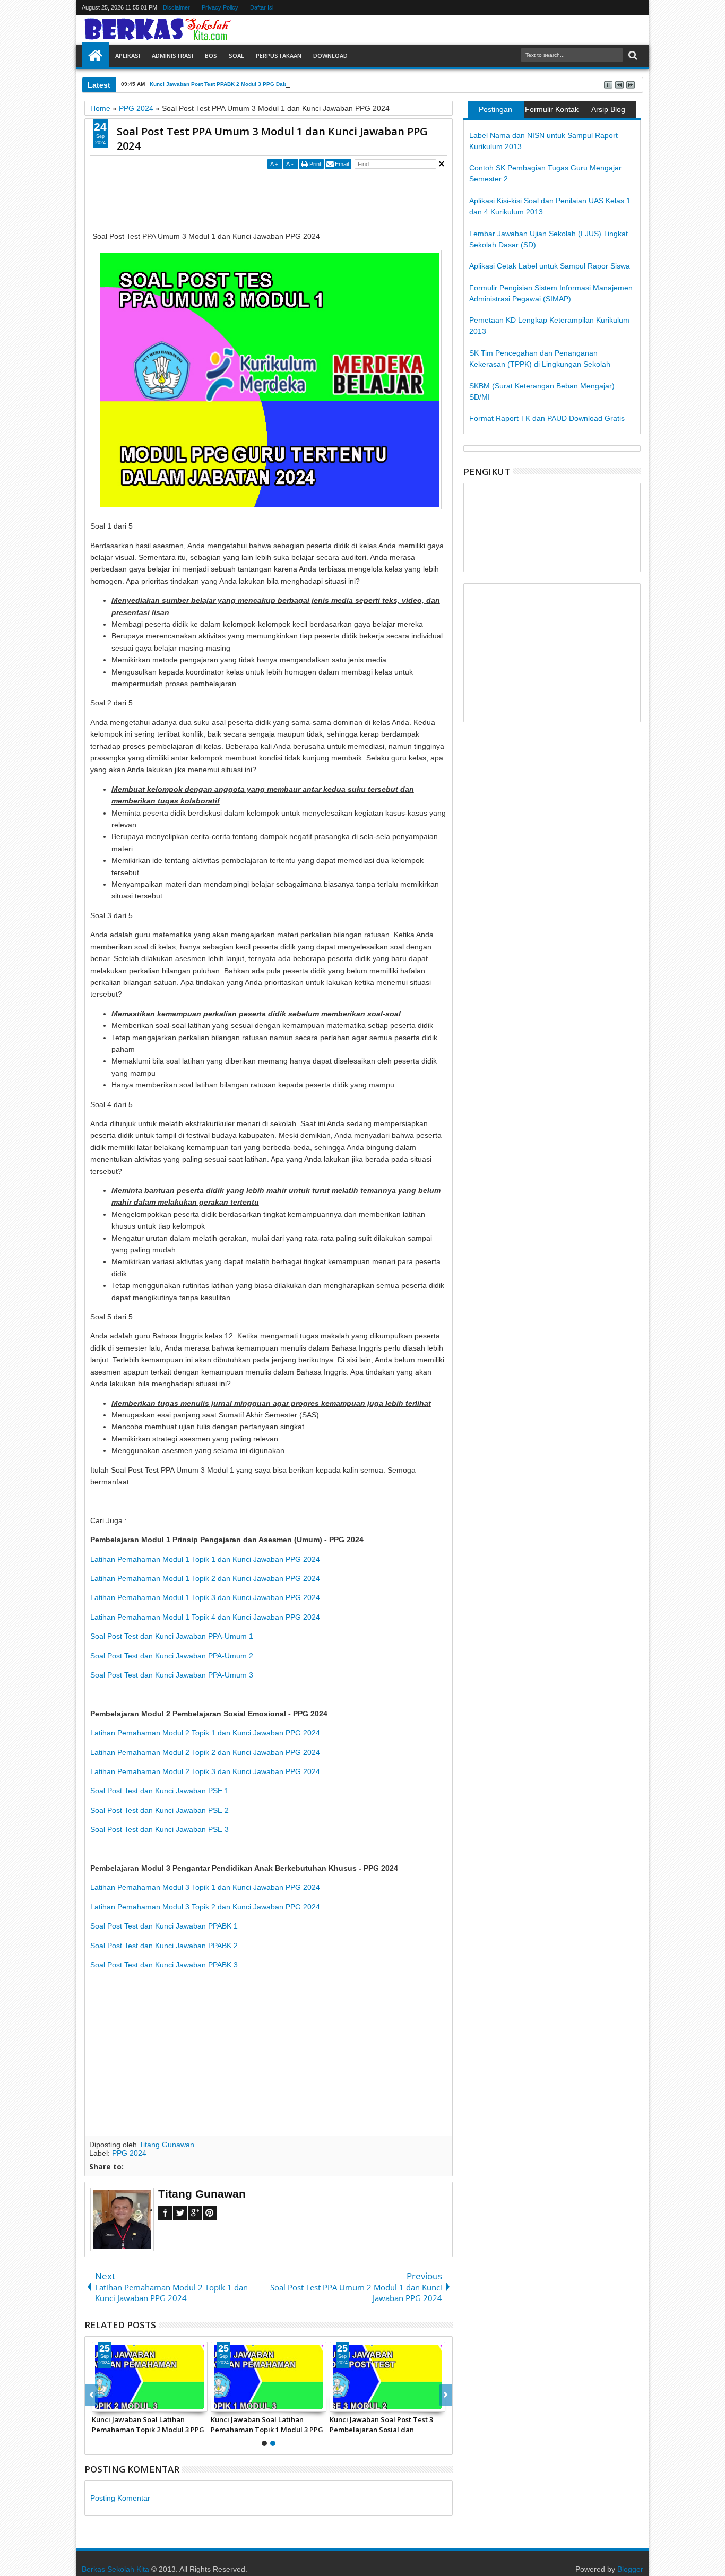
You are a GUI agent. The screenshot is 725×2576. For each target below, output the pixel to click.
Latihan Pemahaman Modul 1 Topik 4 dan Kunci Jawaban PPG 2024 (205, 1617)
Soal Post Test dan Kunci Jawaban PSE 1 (159, 1791)
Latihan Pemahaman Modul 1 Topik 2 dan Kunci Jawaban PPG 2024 (205, 1578)
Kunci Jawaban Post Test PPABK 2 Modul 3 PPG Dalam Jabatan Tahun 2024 (248, 84)
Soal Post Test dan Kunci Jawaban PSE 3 (159, 1829)
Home (96, 56)
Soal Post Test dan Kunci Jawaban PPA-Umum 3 (172, 1675)
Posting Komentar (120, 2498)
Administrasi (172, 55)
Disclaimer (176, 7)
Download (330, 55)
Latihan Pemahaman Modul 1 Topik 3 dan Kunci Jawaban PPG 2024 (205, 1597)
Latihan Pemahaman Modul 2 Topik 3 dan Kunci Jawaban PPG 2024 (205, 1771)
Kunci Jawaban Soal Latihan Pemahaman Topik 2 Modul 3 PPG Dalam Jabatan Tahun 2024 (148, 2424)
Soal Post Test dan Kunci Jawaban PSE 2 (159, 1810)
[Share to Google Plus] (124, 2404)
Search (632, 55)
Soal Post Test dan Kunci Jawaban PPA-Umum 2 (172, 1656)
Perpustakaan (279, 55)
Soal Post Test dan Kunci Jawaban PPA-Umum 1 (172, 1636)
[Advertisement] (283, 196)
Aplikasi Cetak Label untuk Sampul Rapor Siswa (550, 266)
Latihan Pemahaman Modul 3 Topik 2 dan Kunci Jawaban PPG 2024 (205, 1907)
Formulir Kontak (552, 109)
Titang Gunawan (167, 2145)
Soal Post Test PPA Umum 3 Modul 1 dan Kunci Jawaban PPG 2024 (272, 139)
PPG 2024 (129, 2153)
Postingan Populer (495, 111)
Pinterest (210, 2213)
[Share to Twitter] (112, 2404)
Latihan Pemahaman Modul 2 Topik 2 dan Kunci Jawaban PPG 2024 (205, 1752)
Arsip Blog (608, 109)
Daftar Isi (262, 7)
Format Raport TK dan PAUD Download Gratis (547, 418)
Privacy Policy (220, 7)
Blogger (630, 2569)
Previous (446, 2395)
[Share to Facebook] (100, 2404)
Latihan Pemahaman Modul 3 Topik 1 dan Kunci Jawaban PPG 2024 (205, 1887)
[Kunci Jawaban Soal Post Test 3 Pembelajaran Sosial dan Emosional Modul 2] (387, 2377)
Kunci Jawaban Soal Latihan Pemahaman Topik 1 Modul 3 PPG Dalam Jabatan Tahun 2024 (267, 2424)
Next (92, 2395)
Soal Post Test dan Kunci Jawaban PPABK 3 (164, 1965)
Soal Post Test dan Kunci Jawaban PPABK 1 (164, 1926)
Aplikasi (128, 55)
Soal (236, 55)
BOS (211, 55)
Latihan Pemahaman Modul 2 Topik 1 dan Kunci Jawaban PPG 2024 (205, 1733)
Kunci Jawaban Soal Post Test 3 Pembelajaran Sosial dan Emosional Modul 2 (381, 2424)
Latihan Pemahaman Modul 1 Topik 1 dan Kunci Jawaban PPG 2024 (205, 1559)
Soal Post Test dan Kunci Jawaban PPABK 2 (164, 1946)
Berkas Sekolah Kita (115, 2569)
